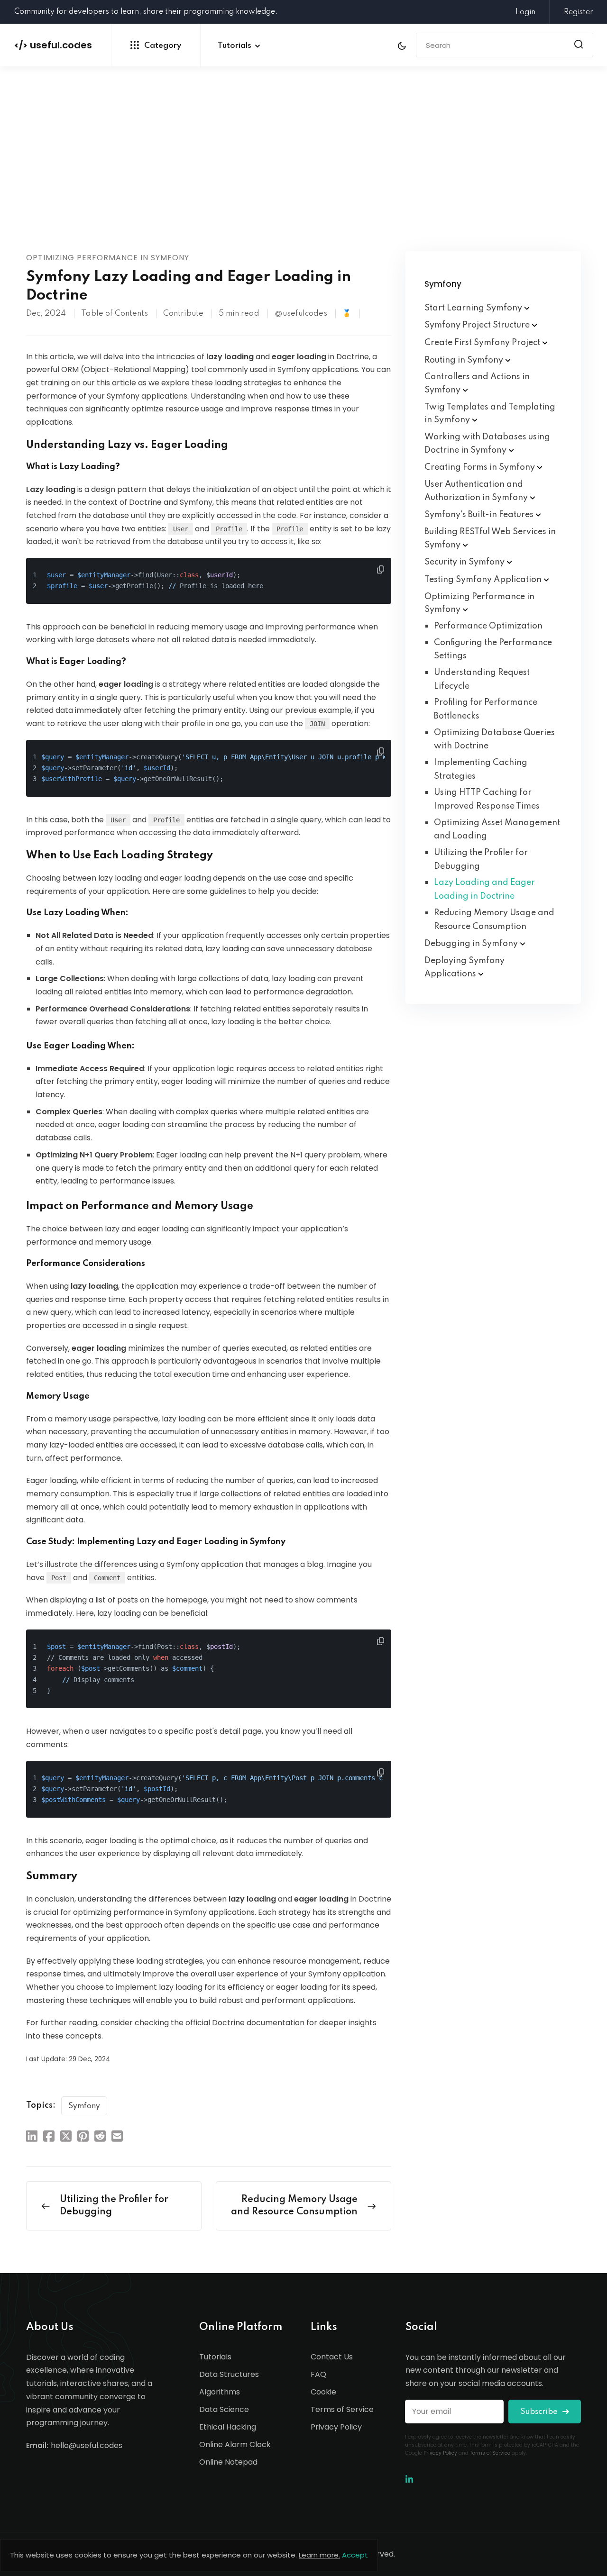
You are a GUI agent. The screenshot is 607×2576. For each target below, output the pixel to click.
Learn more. (319, 2555)
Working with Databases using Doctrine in (487, 444)
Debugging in (472, 944)
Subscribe (540, 2412)
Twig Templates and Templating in (490, 414)
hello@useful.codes (87, 2445)
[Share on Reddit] (100, 2136)
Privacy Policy (336, 2427)
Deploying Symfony (464, 967)
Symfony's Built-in (480, 515)
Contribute (183, 314)
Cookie (323, 2392)
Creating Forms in (481, 467)
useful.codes (53, 45)
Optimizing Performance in (479, 603)
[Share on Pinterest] (83, 2136)
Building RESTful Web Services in (490, 538)
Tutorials (235, 46)
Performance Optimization (488, 626)
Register (579, 12)
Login (525, 12)
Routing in (465, 360)
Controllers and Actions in (477, 383)
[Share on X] (66, 2136)
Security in (465, 562)
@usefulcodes (301, 314)
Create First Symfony (483, 343)
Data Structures (229, 2374)
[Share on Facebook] (49, 2136)
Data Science (224, 2409)
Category (163, 46)
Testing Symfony (484, 580)
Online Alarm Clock (235, 2444)
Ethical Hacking (228, 2427)
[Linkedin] (409, 2480)
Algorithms (220, 2392)
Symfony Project (478, 325)
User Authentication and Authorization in (477, 491)
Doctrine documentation (258, 2023)
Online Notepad (228, 2462)
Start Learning (474, 308)
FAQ (318, 2374)
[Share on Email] (117, 2136)
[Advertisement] (303, 180)
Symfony (84, 2106)
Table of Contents (115, 314)
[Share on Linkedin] (32, 2136)
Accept (355, 2555)
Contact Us (332, 2357)
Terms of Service (342, 2409)
